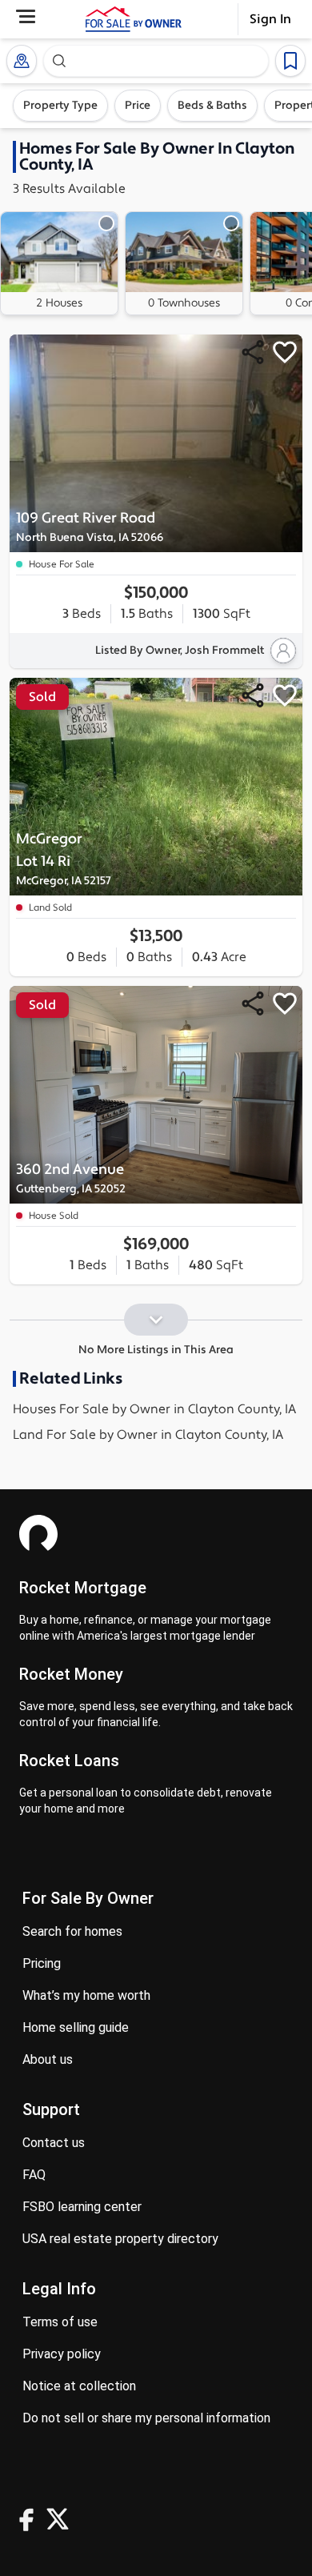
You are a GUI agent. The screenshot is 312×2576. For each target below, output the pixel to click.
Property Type (60, 106)
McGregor (64, 859)
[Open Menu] (26, 16)
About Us (48, 2059)
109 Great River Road (90, 527)
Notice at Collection (79, 2386)
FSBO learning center (82, 2207)
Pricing (42, 1963)
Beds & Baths (212, 106)
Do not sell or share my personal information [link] (146, 2418)
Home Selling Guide (76, 2027)
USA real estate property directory (120, 2239)
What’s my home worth (86, 1995)
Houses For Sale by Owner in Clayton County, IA (154, 1409)
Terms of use (60, 2322)
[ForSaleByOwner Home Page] (134, 19)
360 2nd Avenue (71, 1178)
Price (138, 106)
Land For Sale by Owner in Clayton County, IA (148, 1435)
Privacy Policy (62, 2354)
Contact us (54, 2143)
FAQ (34, 2175)
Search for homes (72, 1931)
